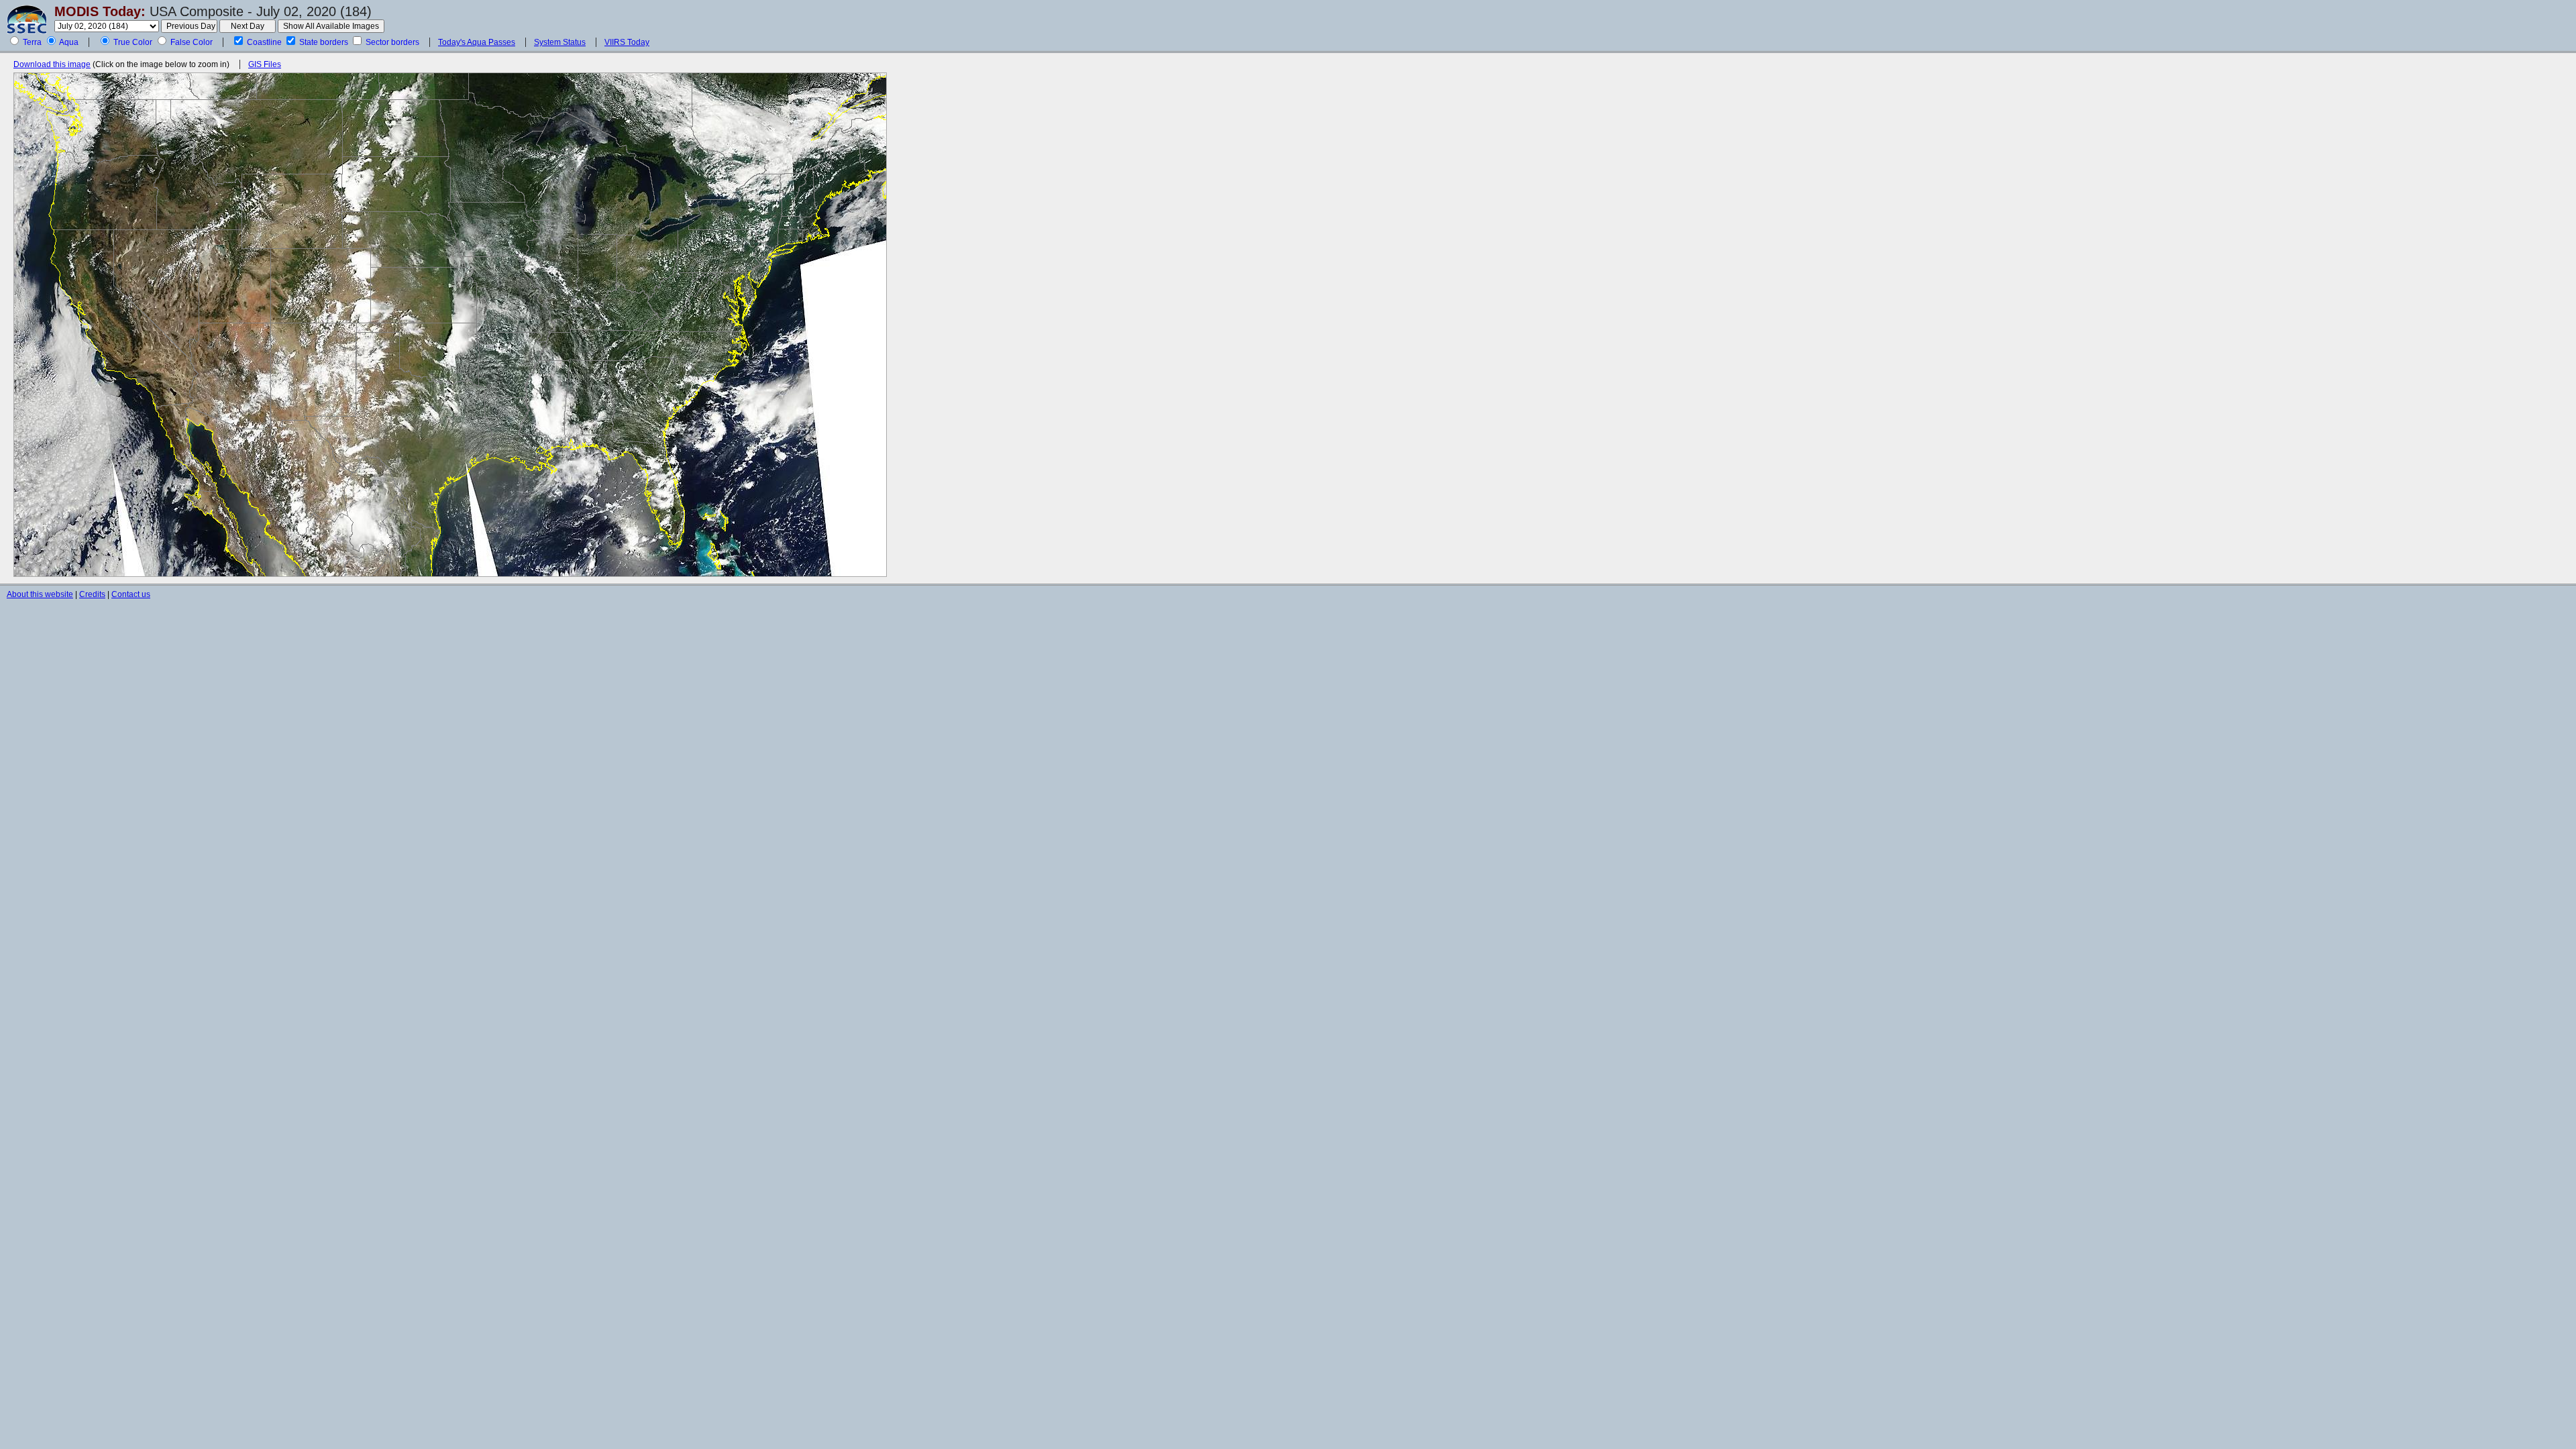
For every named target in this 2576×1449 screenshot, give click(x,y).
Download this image (52, 64)
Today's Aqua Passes (477, 42)
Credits (92, 594)
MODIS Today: (100, 11)
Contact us (131, 594)
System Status (560, 42)
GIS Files (265, 64)
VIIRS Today (627, 42)
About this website (40, 594)
